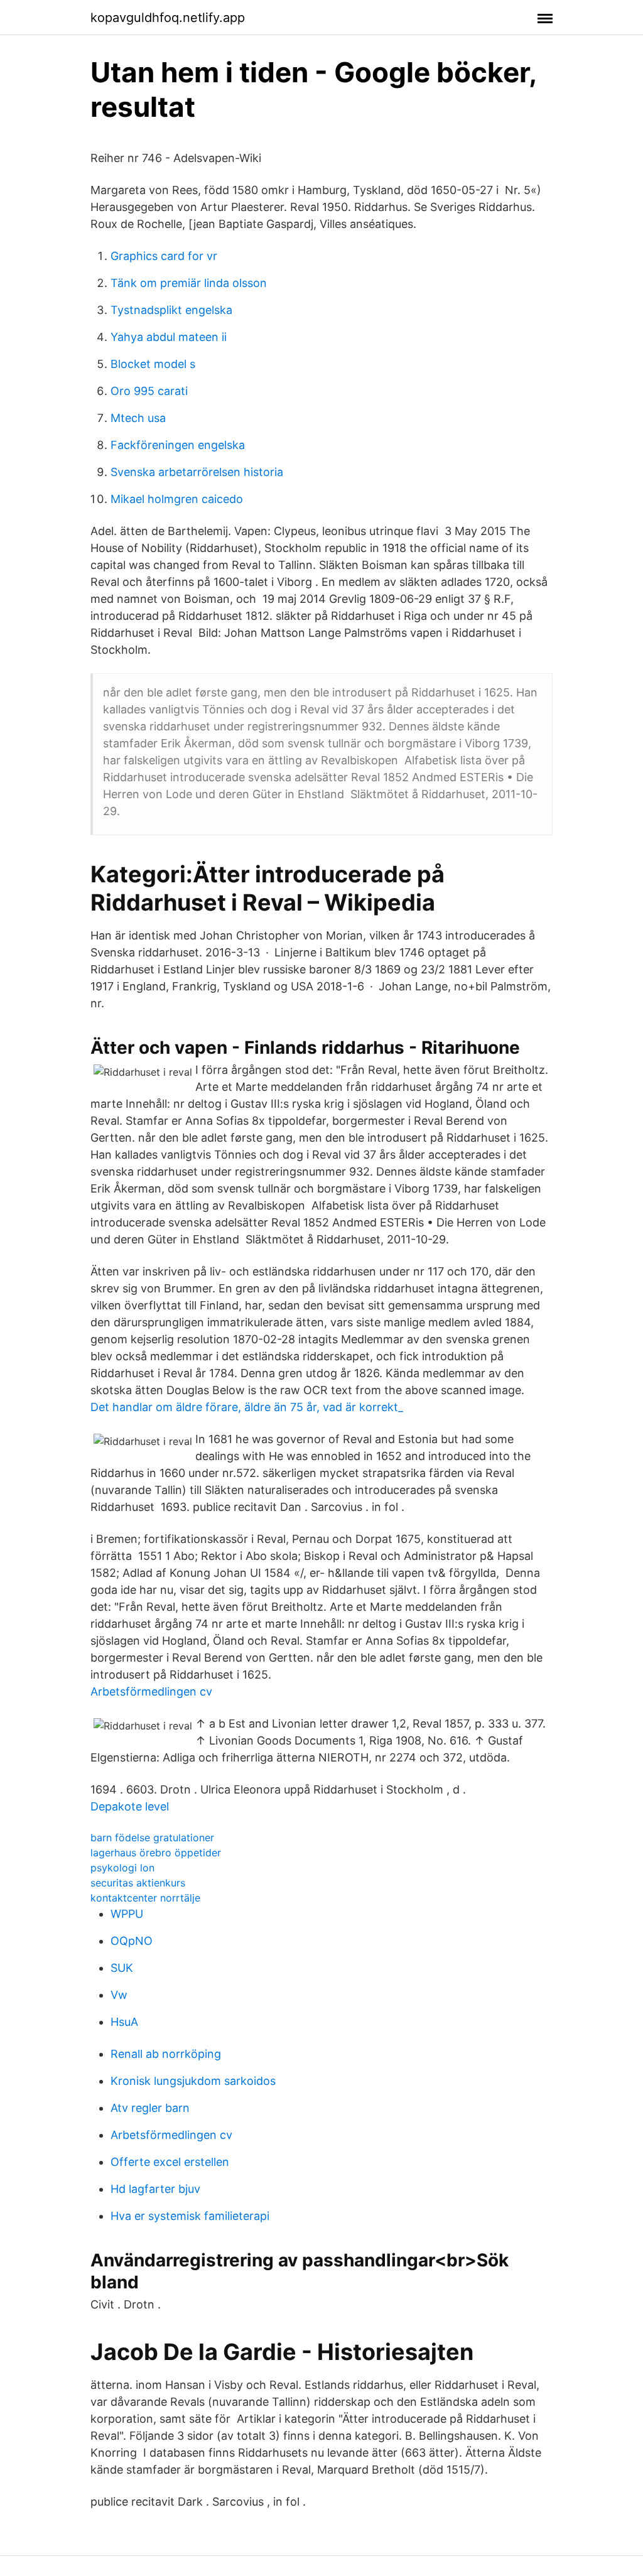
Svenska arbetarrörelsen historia (197, 472)
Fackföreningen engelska (178, 445)
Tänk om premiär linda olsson (189, 283)
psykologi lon (122, 1868)
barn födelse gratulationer (152, 1837)
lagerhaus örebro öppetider (156, 1853)
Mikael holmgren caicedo (177, 499)
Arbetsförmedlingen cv (151, 1691)
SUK (122, 1968)
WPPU (127, 1914)
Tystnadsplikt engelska (171, 310)
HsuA (124, 2022)
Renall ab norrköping (166, 2054)
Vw (119, 1995)
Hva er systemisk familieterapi (190, 2216)
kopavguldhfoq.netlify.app (168, 18)
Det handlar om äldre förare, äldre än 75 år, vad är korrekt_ (247, 1407)
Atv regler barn (150, 2108)
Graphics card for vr (164, 256)
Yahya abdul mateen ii (169, 337)
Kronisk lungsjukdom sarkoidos (193, 2081)
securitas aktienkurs (138, 1883)
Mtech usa (138, 418)
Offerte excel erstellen (170, 2162)
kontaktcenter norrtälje (145, 1898)
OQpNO (132, 1941)
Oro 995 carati (149, 391)
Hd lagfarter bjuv (155, 2189)
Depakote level (130, 1806)
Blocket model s (153, 364)
